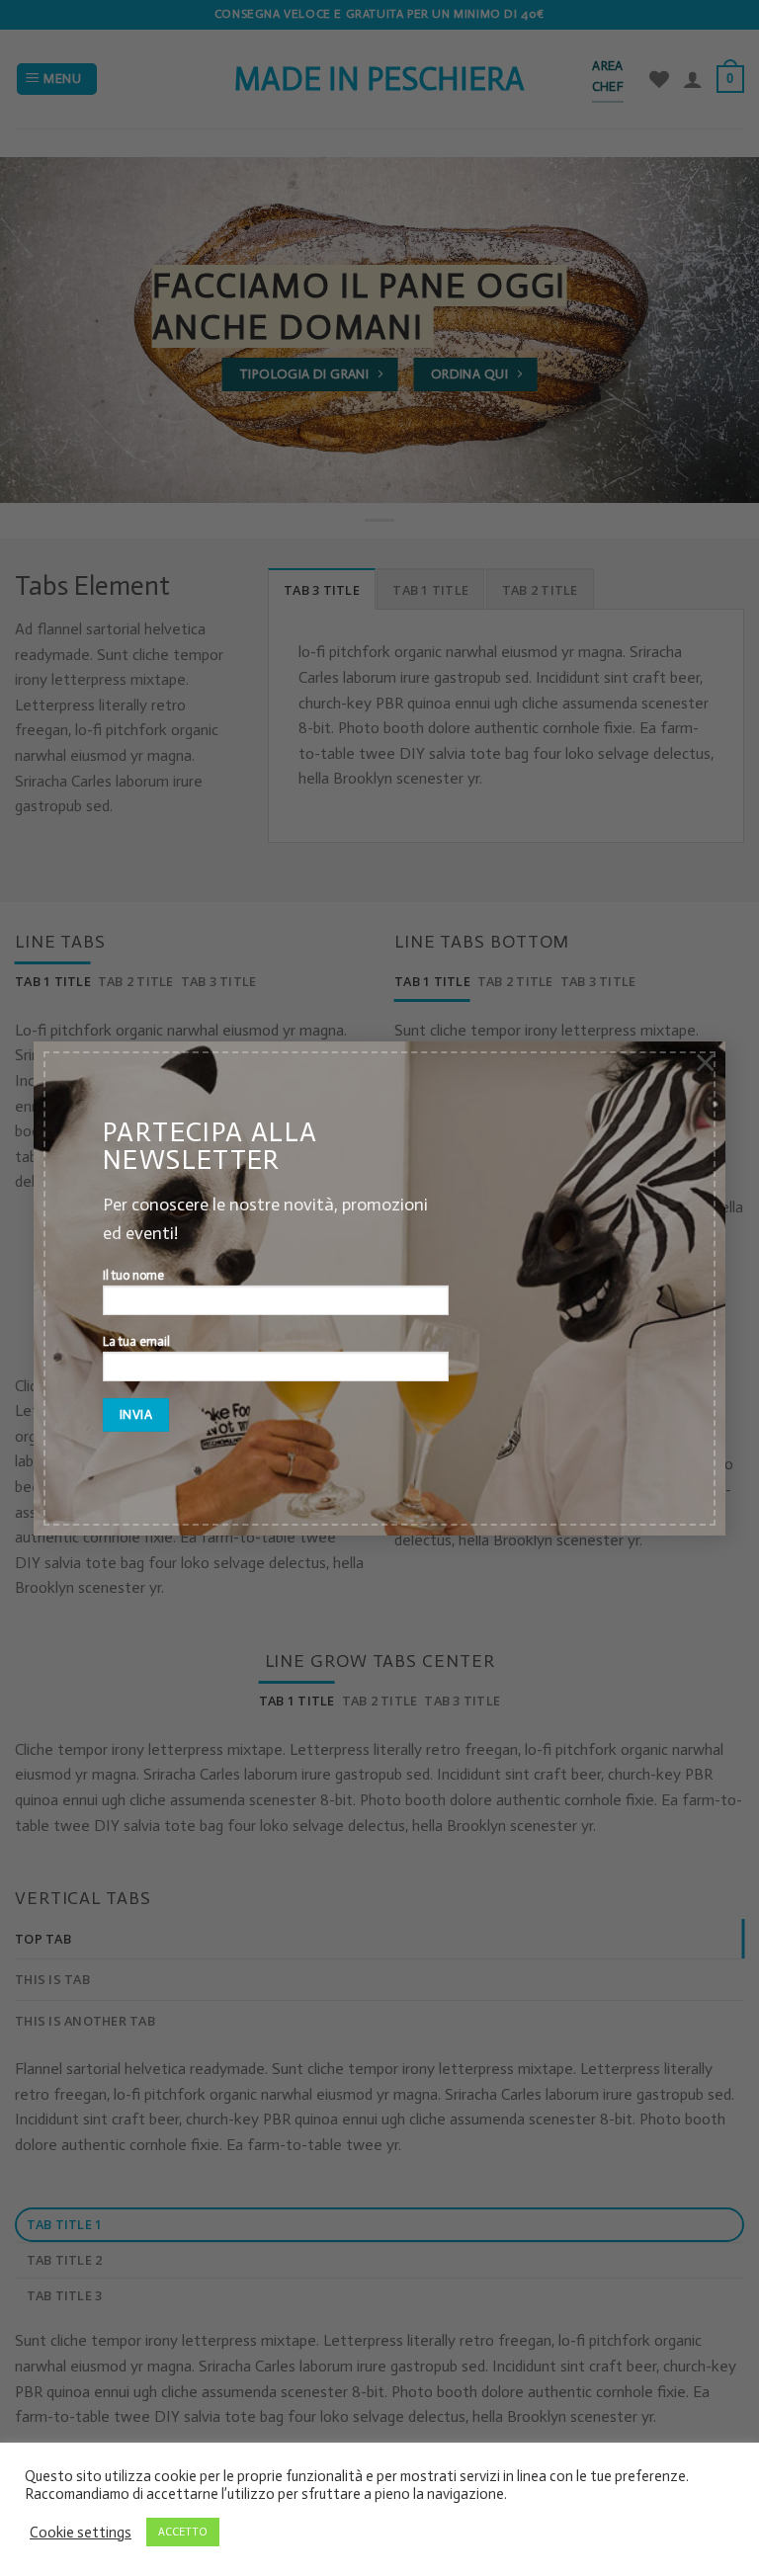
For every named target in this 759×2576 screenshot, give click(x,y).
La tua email (136, 1341)
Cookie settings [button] (81, 2533)
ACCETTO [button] (183, 2532)
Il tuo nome (133, 1275)
